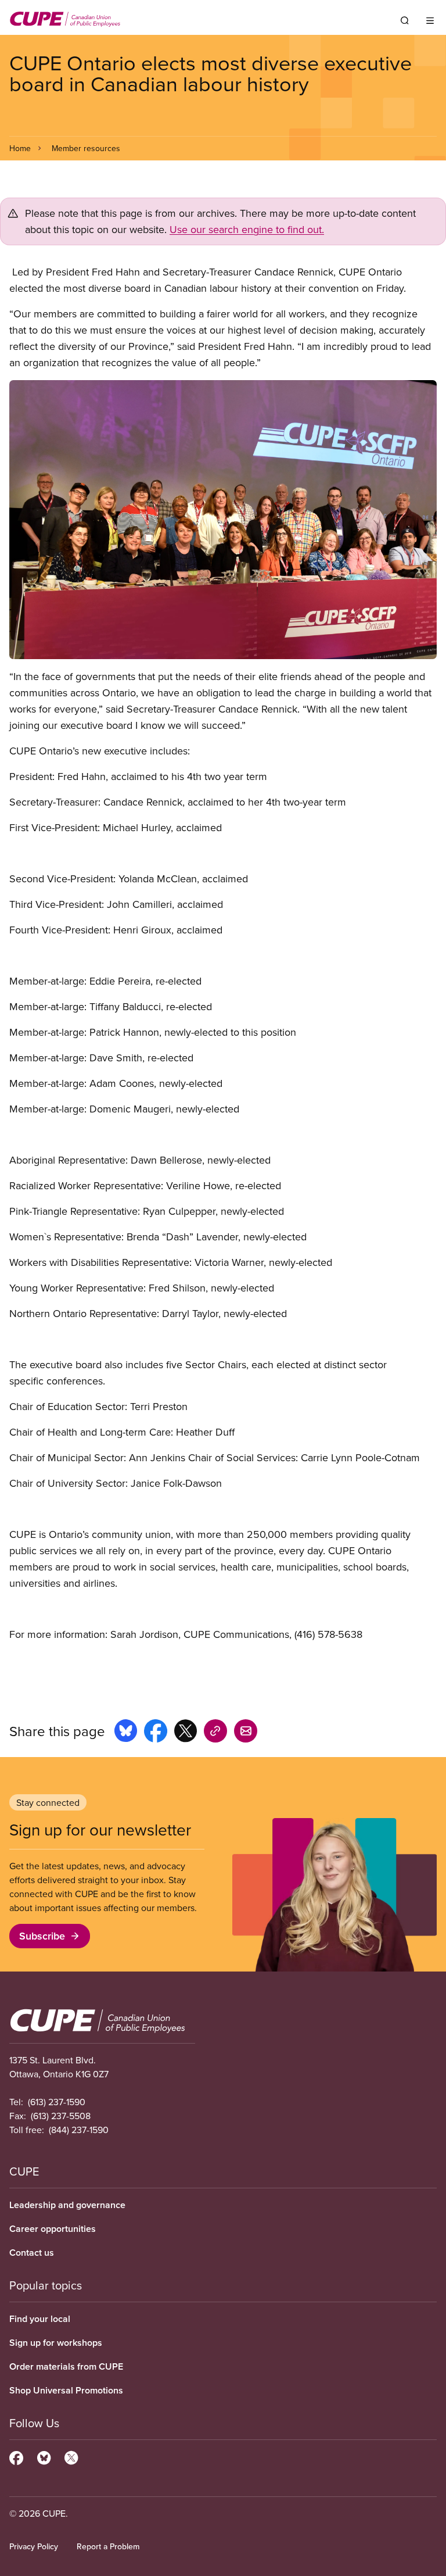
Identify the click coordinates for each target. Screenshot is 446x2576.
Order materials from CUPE (66, 2366)
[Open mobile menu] (430, 20)
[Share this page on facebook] (156, 1733)
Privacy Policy (34, 2546)
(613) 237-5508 (61, 2116)
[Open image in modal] (223, 520)
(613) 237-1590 (57, 2102)
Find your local (40, 2319)
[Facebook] (16, 2456)
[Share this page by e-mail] (246, 1733)
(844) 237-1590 (79, 2130)
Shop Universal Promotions (66, 2390)
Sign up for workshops (56, 2343)
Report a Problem (108, 2546)
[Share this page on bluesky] (126, 1733)
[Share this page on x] (186, 1733)
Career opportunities (53, 2229)
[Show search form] (405, 20)
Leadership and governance (67, 2205)
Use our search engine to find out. (247, 229)
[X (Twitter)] (71, 2456)
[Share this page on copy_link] (215, 1733)
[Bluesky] (44, 2456)
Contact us (32, 2253)
